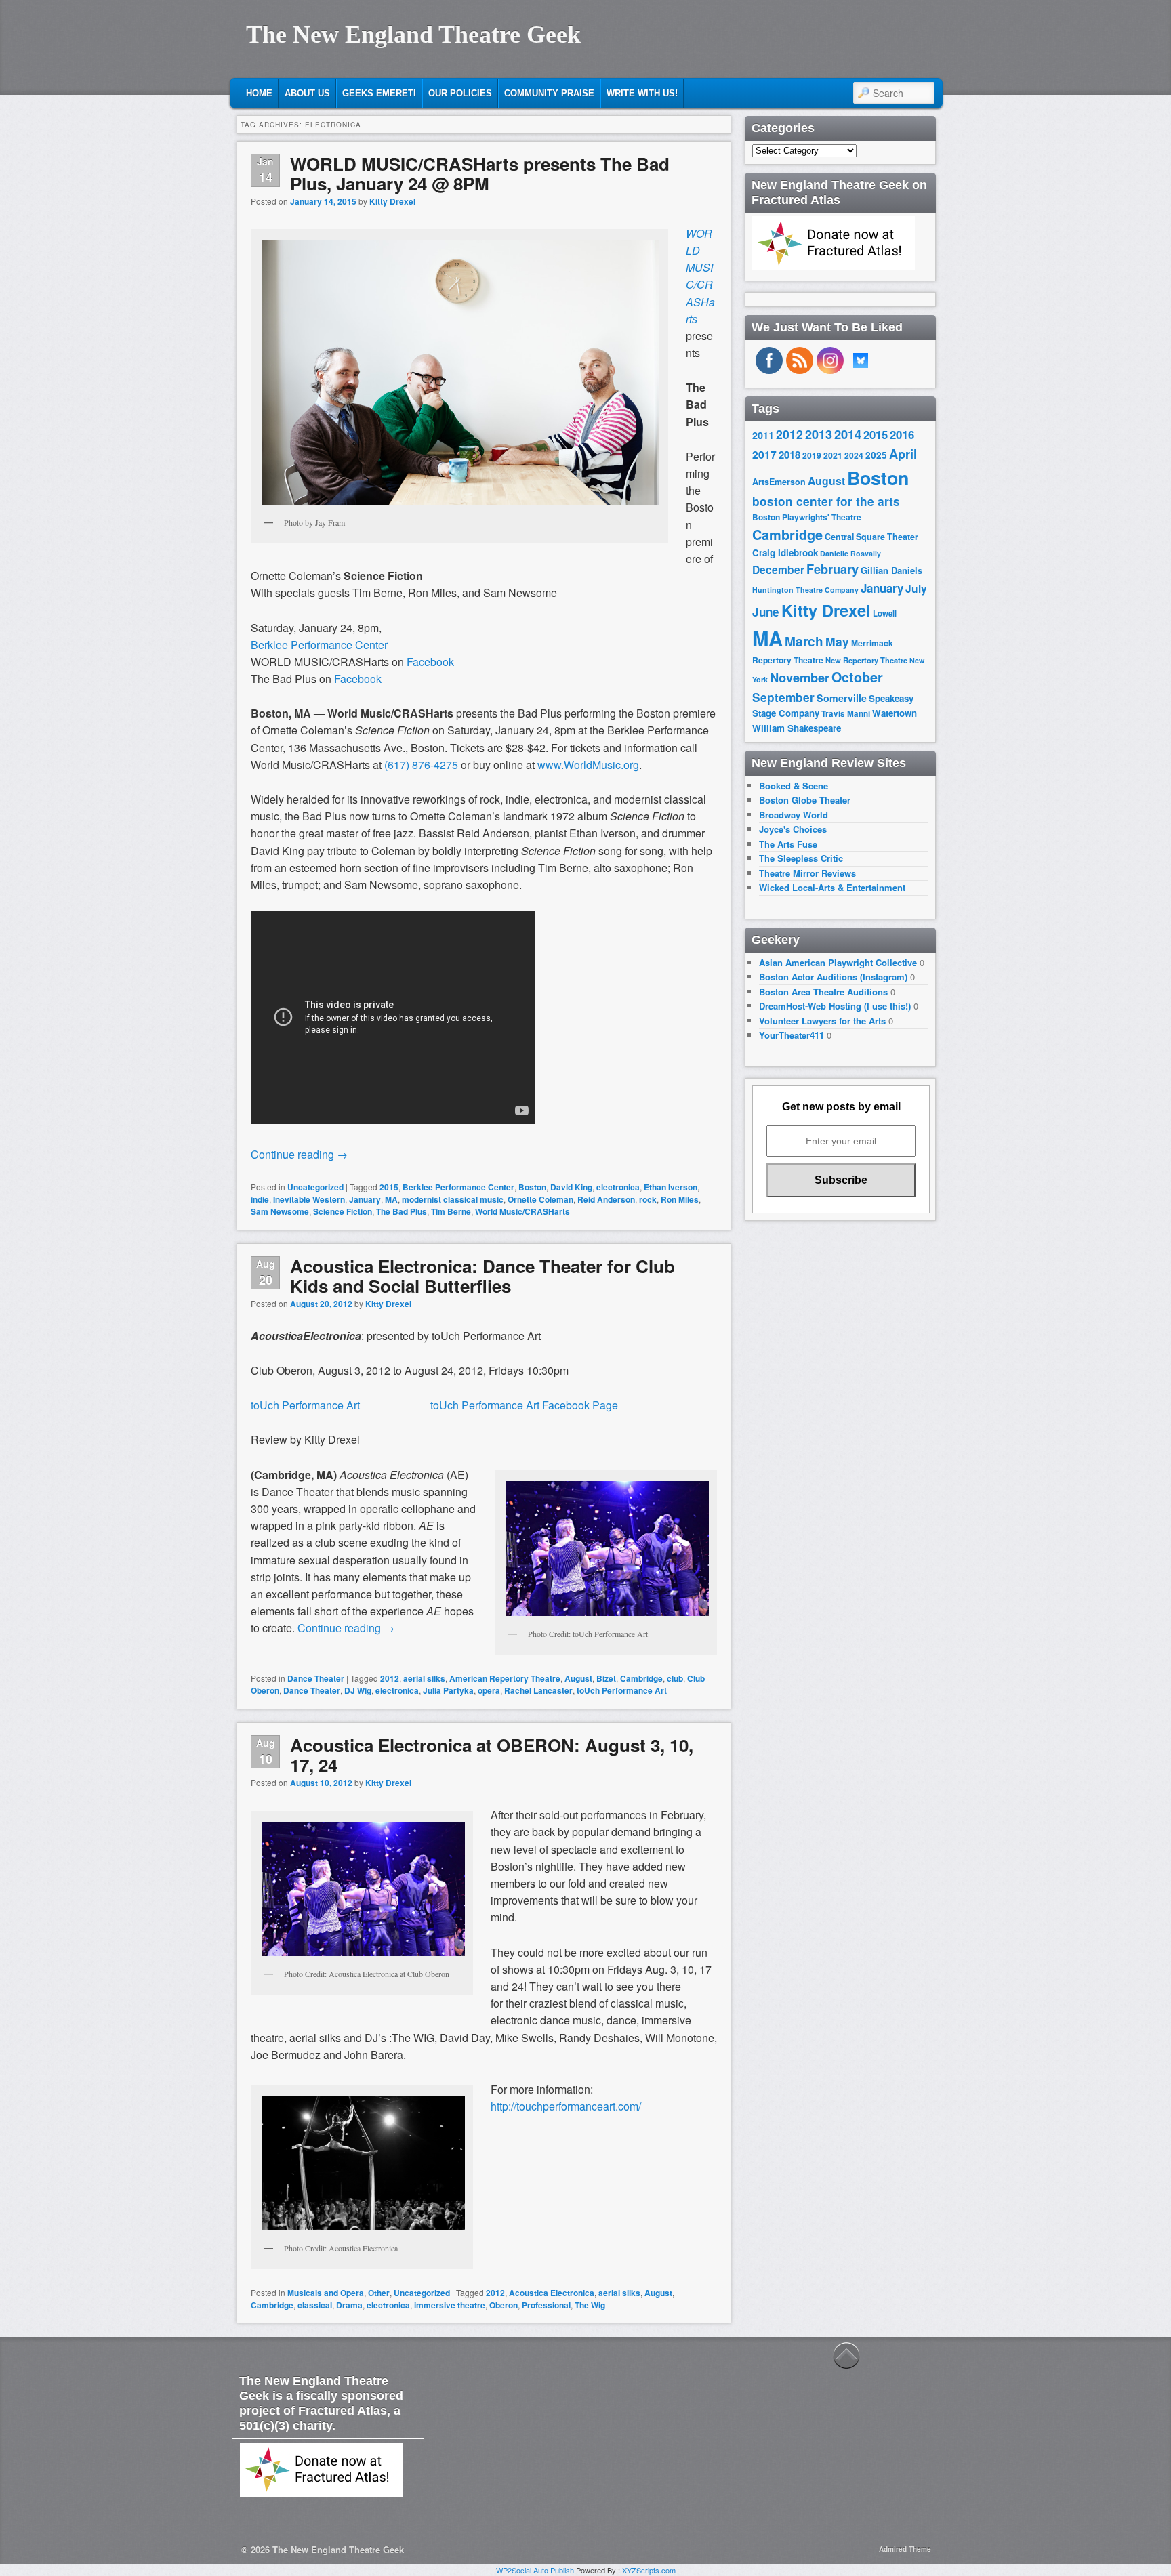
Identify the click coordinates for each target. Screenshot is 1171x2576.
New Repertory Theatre (866, 660)
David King (571, 1187)
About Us (307, 93)
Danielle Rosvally (850, 553)
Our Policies (460, 93)
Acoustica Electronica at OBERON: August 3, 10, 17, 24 (492, 1755)
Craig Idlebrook (785, 553)
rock (648, 1199)
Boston (532, 1187)
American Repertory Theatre (505, 1678)
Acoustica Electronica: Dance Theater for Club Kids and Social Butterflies (482, 1276)
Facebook (430, 662)
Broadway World (794, 815)
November (800, 677)
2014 (848, 434)
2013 (819, 434)
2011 (763, 435)
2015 (389, 1187)
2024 (854, 455)
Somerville (842, 698)
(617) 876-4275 (421, 765)
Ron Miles (680, 1199)
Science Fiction (343, 1211)
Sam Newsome (280, 1211)
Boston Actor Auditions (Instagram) (833, 977)
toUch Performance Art (305, 1405)
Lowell (885, 614)
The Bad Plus (402, 1211)
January (365, 1199)
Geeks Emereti (379, 93)
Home (259, 93)
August (578, 1678)
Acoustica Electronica (552, 2293)
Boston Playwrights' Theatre (807, 517)
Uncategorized (315, 1187)
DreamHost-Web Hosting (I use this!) (835, 1006)
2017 (764, 454)
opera (489, 1690)
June (766, 612)
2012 (390, 1678)
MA (391, 1199)
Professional (546, 2305)
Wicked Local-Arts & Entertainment (832, 887)
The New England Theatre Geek (413, 35)
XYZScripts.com (649, 2570)
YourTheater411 (792, 1035)
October (857, 677)
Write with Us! (642, 93)
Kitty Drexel (392, 201)
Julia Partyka (448, 1690)
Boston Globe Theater (805, 800)
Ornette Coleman (540, 1199)
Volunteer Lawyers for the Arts (822, 1021)
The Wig (590, 2305)
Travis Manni (846, 714)
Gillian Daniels (891, 570)
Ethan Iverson (671, 1187)
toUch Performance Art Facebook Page (489, 1405)
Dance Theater (316, 1678)
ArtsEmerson (779, 482)
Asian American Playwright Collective (838, 962)
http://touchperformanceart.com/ (566, 2106)
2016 (902, 434)
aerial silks (424, 1678)
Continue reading (299, 1154)
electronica (618, 1187)
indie (260, 1199)
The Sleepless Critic (801, 858)
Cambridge (641, 1678)
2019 (812, 455)
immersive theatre (450, 2305)
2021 (833, 455)
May (837, 641)
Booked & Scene (794, 786)
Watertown (895, 713)
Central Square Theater (871, 537)
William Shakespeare (797, 728)
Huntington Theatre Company (805, 590)
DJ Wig (358, 1690)
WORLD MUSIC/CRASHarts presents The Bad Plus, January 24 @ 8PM (480, 173)
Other (379, 2293)
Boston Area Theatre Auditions (823, 992)
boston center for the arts (826, 501)
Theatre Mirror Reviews (807, 873)
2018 (789, 455)
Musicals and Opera (326, 2293)
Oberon (504, 2305)
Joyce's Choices (793, 829)
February (833, 569)
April (903, 454)
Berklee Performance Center (319, 645)
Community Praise (549, 93)
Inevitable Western (309, 1199)
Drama (349, 2305)
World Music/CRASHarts (522, 1211)
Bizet (606, 1678)
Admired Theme (905, 2549)
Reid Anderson (606, 1199)
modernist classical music (453, 1199)
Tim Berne (451, 1211)
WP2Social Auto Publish (535, 2570)
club (675, 1678)
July (916, 588)
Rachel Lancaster (538, 1690)
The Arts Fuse (788, 844)
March (804, 641)
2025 (876, 455)
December (778, 569)
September (783, 697)
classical (315, 2305)
